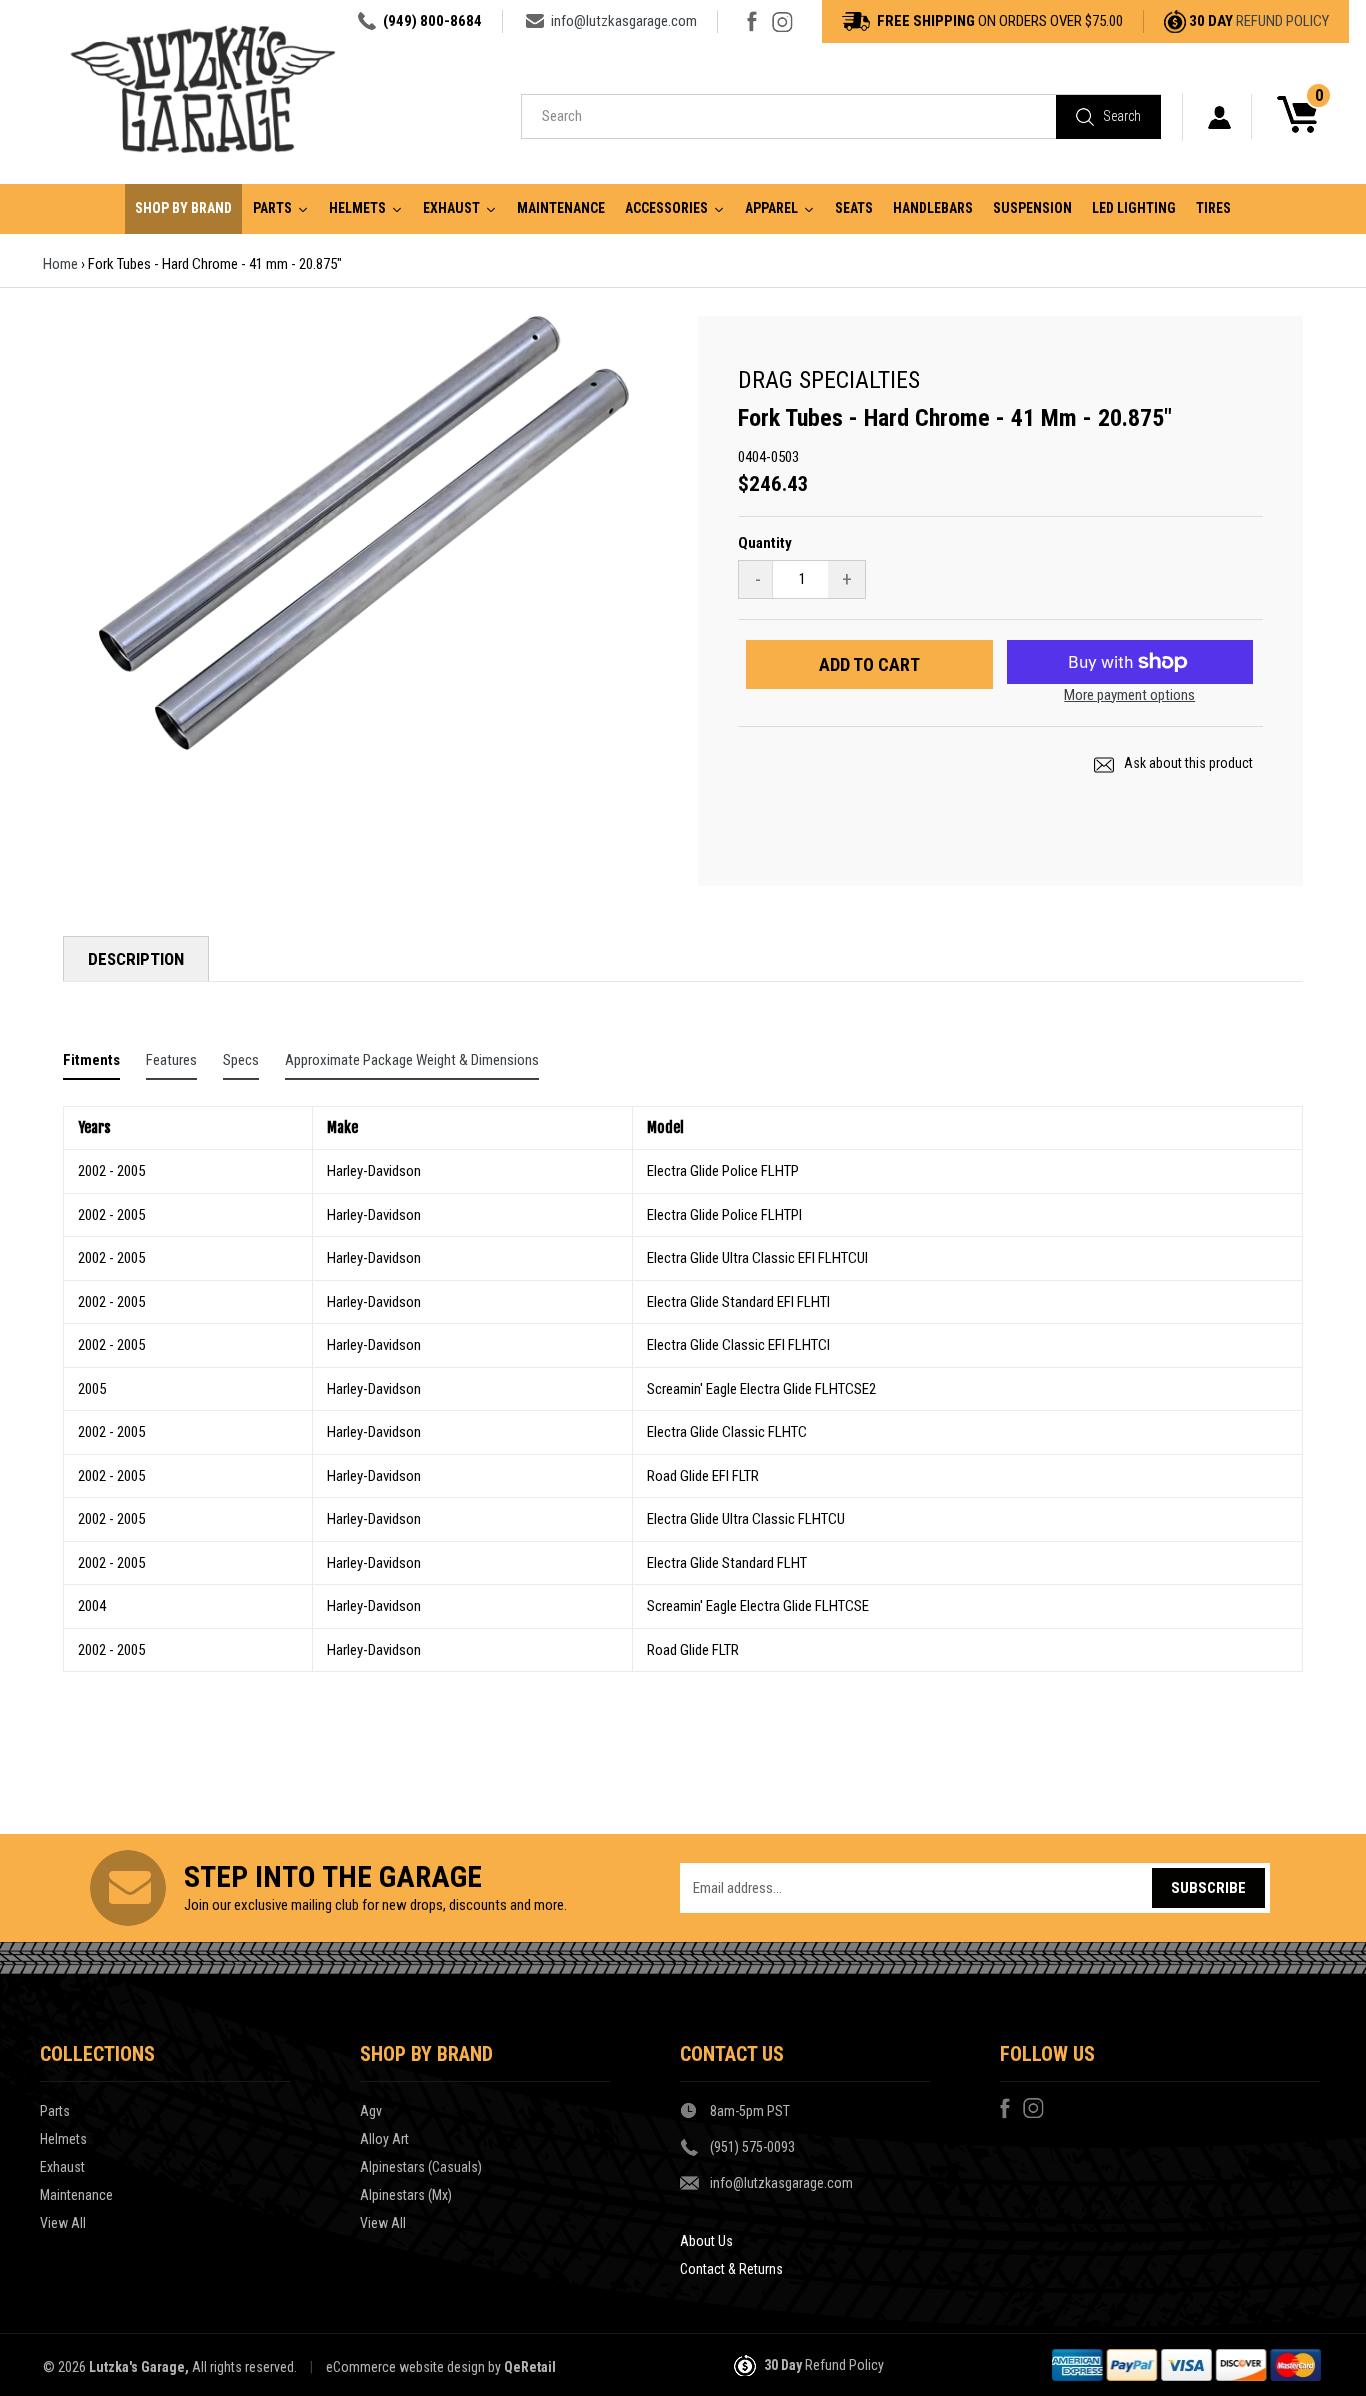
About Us (706, 2241)
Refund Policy (1282, 21)
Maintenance (76, 2195)
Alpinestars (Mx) (406, 2195)
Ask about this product (1187, 763)
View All (63, 2223)
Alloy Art (384, 2139)
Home (60, 264)
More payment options (1129, 695)
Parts (55, 2111)
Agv (371, 2111)
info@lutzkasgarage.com (624, 21)
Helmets (63, 2139)
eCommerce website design (405, 2367)
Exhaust (62, 2167)
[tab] (91, 1064)
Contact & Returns (731, 2269)
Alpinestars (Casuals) (421, 2167)
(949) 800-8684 (432, 21)
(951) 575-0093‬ (752, 2147)
